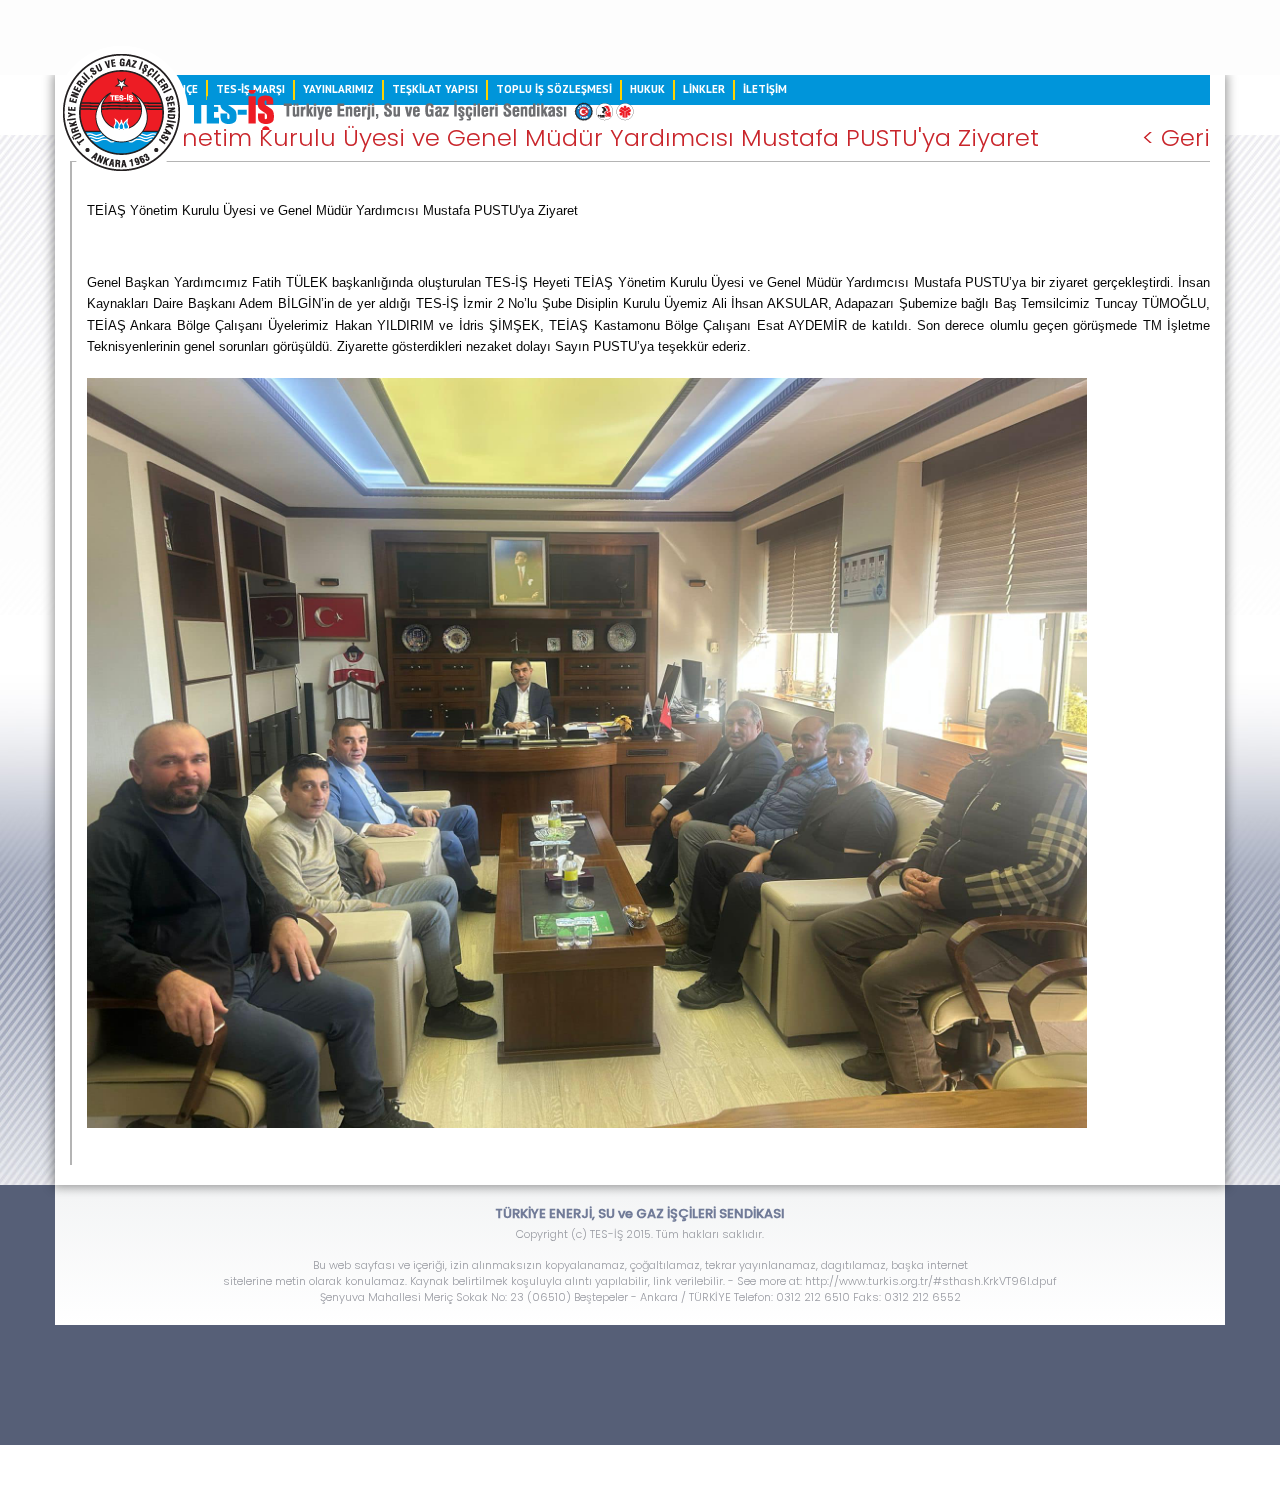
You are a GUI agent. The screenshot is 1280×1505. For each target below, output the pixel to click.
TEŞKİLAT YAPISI (435, 89)
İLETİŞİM (765, 89)
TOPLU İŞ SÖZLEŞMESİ (554, 89)
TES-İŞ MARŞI (250, 89)
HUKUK (647, 89)
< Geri (1176, 138)
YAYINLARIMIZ (338, 89)
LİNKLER (704, 89)
